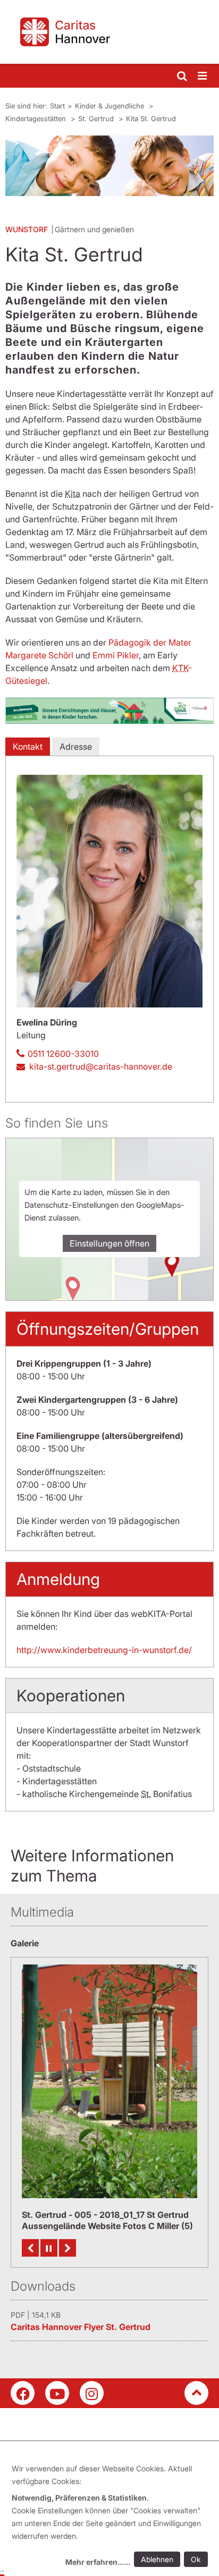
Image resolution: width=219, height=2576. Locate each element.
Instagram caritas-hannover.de (92, 2393)
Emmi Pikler (116, 655)
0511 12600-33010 (63, 1054)
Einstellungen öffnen (109, 1243)
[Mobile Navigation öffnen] (203, 76)
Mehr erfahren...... (98, 2562)
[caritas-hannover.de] (109, 32)
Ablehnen (157, 2559)
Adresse (76, 747)
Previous (30, 2248)
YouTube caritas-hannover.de (57, 2393)
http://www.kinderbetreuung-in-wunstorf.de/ (104, 1650)
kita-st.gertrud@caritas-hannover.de (101, 1066)
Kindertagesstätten (37, 118)
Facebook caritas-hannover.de (23, 2393)
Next (68, 2248)
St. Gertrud (97, 118)
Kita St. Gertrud (151, 118)
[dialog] (112, 2517)
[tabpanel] (109, 166)
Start (57, 106)
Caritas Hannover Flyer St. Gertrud (81, 2327)
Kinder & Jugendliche (111, 106)
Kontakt (28, 747)
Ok (196, 2559)
